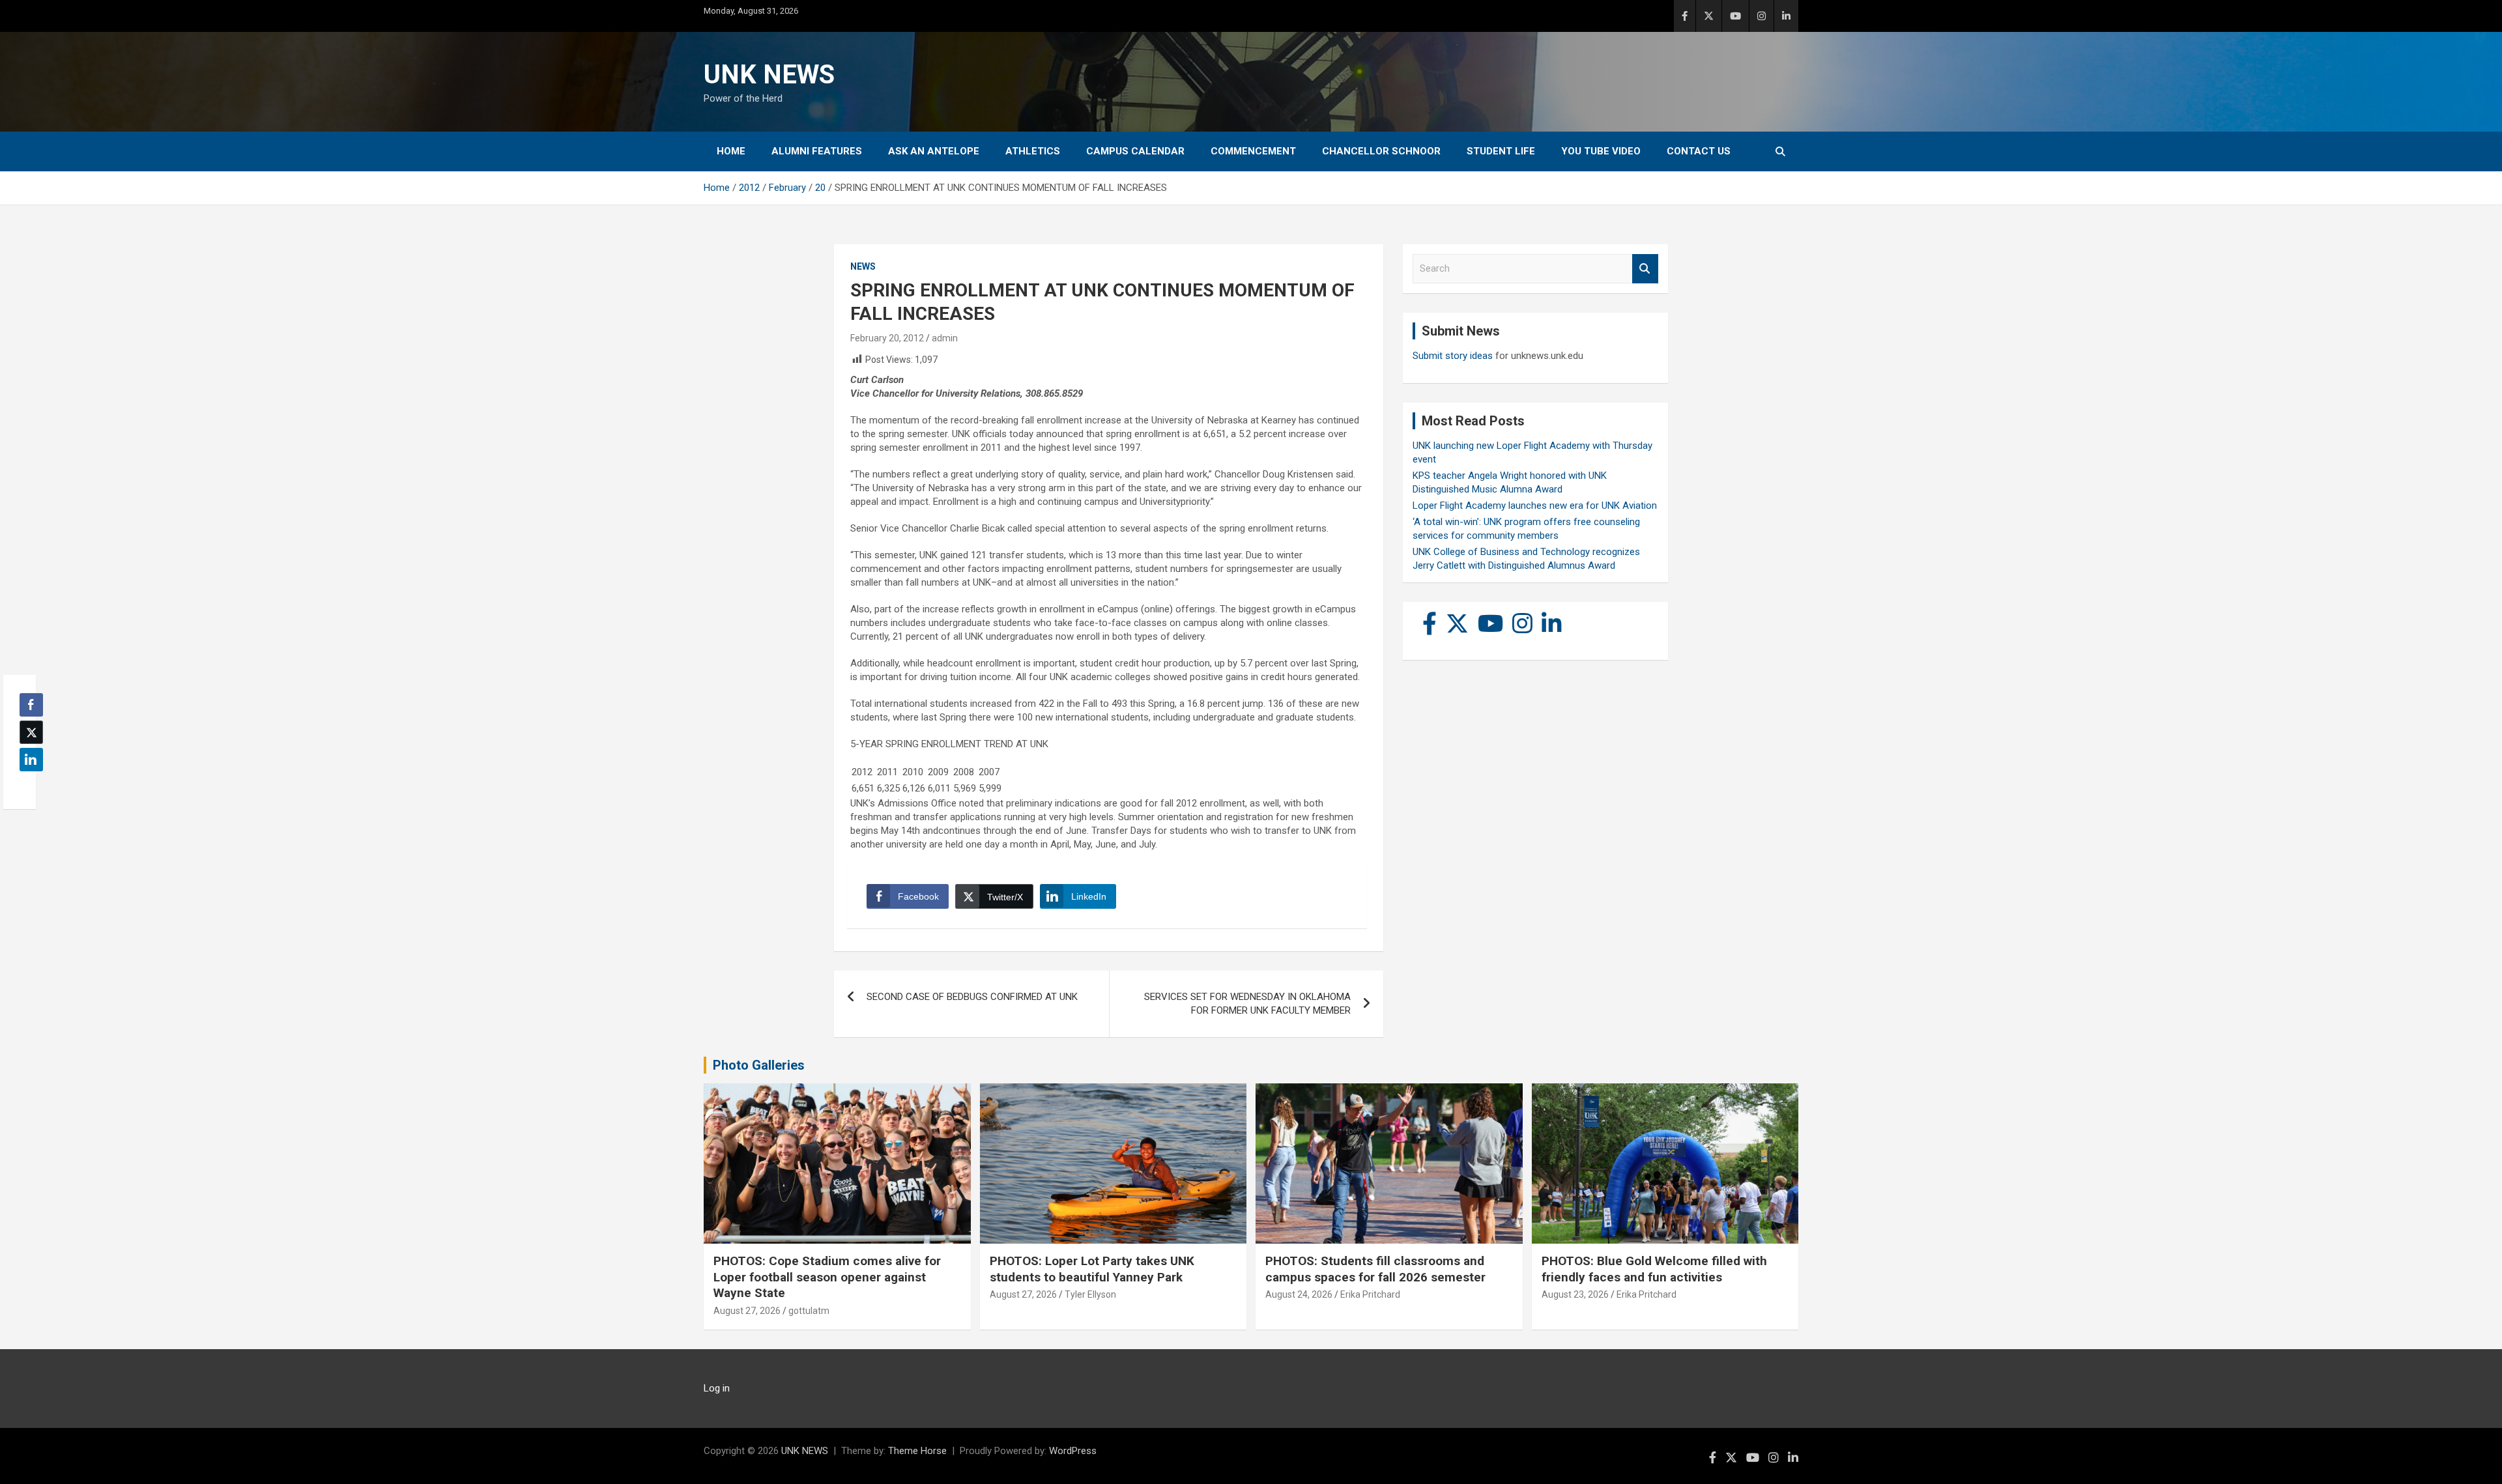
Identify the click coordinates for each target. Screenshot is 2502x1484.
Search (1645, 269)
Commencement (1253, 151)
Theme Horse (917, 1451)
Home (731, 151)
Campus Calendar (1135, 151)
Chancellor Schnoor (1381, 151)
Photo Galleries (759, 1065)
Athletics (1033, 151)
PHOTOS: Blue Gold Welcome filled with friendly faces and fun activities (1654, 1269)
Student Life (1501, 151)
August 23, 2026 (1575, 1294)
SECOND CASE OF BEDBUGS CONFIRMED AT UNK (972, 997)
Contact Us (1699, 151)
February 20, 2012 (887, 338)
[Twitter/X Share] (31, 732)
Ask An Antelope (934, 151)
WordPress (1073, 1451)
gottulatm (809, 1311)
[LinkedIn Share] (31, 760)
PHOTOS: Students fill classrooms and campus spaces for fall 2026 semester (1375, 1269)
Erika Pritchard (1370, 1294)
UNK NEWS (769, 75)
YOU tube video (1601, 151)
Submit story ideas (1453, 356)
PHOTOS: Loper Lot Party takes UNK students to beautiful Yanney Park (1092, 1269)
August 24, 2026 (1299, 1294)
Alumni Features (817, 151)
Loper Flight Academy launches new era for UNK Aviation (1535, 506)
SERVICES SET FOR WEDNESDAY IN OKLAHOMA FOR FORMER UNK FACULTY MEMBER (1247, 1004)
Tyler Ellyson (1090, 1294)
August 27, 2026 (747, 1311)
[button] (27, 785)
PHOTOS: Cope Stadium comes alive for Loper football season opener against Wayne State (827, 1277)
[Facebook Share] (31, 705)
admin (945, 338)
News (863, 266)
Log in (717, 1388)
